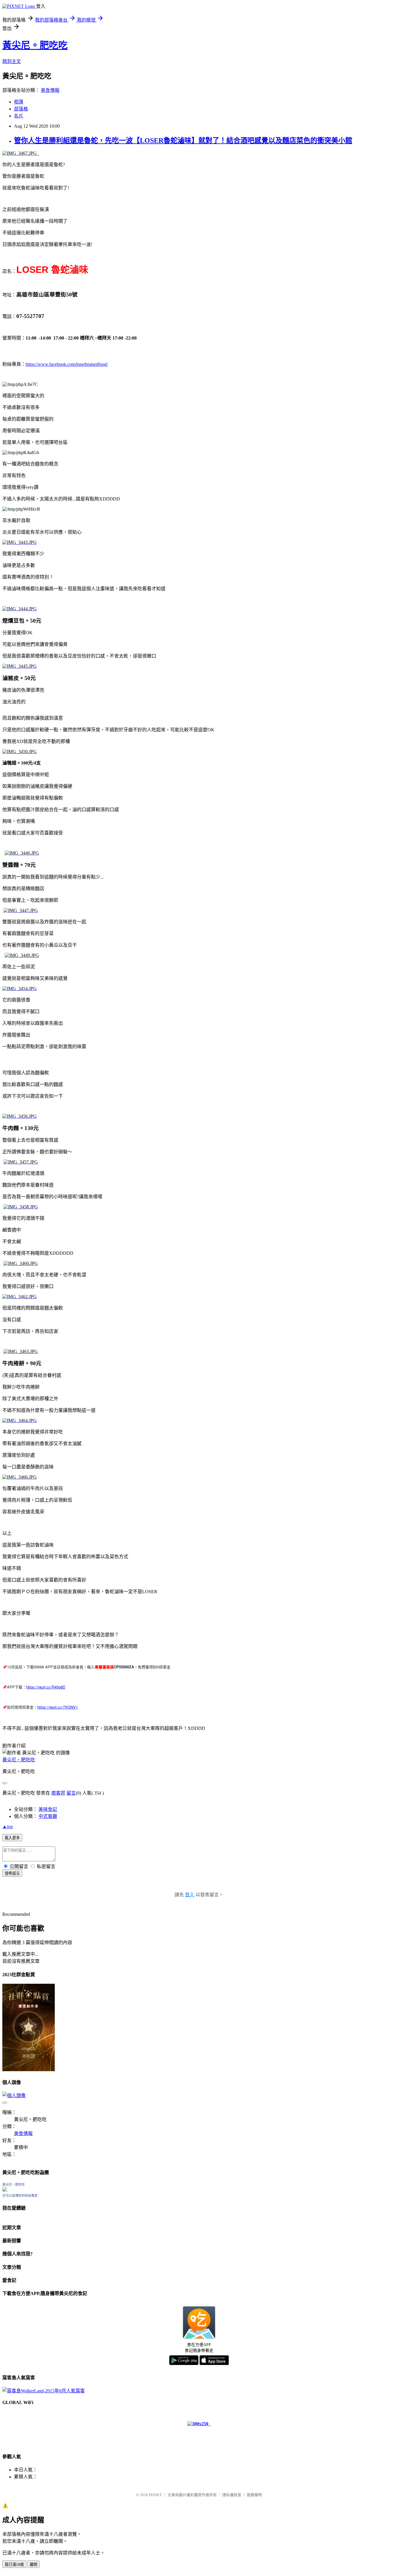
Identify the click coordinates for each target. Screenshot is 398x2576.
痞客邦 (58, 1793)
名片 (19, 116)
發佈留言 (12, 1873)
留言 (71, 1793)
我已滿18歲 (14, 2564)
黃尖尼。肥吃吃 (35, 45)
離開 (34, 2564)
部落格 (21, 109)
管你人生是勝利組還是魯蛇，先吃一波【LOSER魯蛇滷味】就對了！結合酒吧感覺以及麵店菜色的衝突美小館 (183, 140)
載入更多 (12, 1838)
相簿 (19, 102)
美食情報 (50, 90)
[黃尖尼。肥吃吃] (5, 2190)
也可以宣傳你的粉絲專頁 (20, 2196)
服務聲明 (254, 2495)
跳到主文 (12, 61)
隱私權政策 (232, 2495)
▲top (8, 1826)
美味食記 (48, 1809)
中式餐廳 (48, 1816)
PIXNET (155, 2495)
